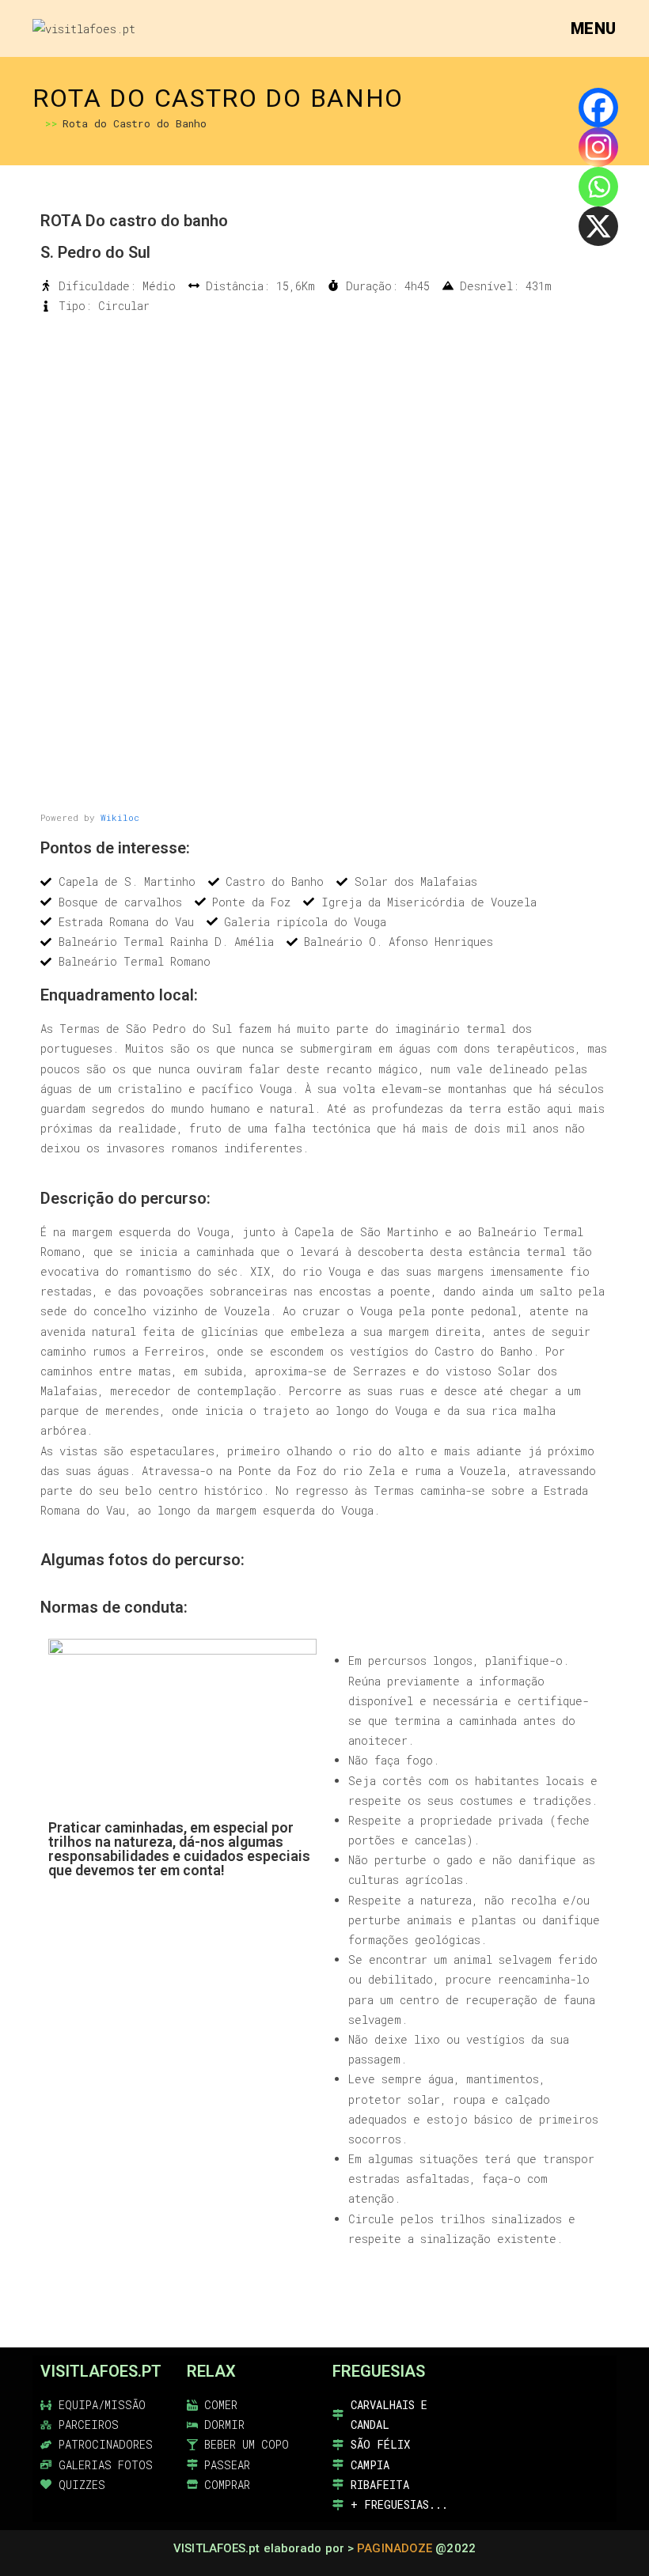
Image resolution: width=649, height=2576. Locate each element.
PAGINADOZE (395, 2548)
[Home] (36, 123)
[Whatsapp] (598, 187)
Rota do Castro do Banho (135, 123)
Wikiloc (120, 817)
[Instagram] (598, 147)
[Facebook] (598, 108)
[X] (598, 226)
